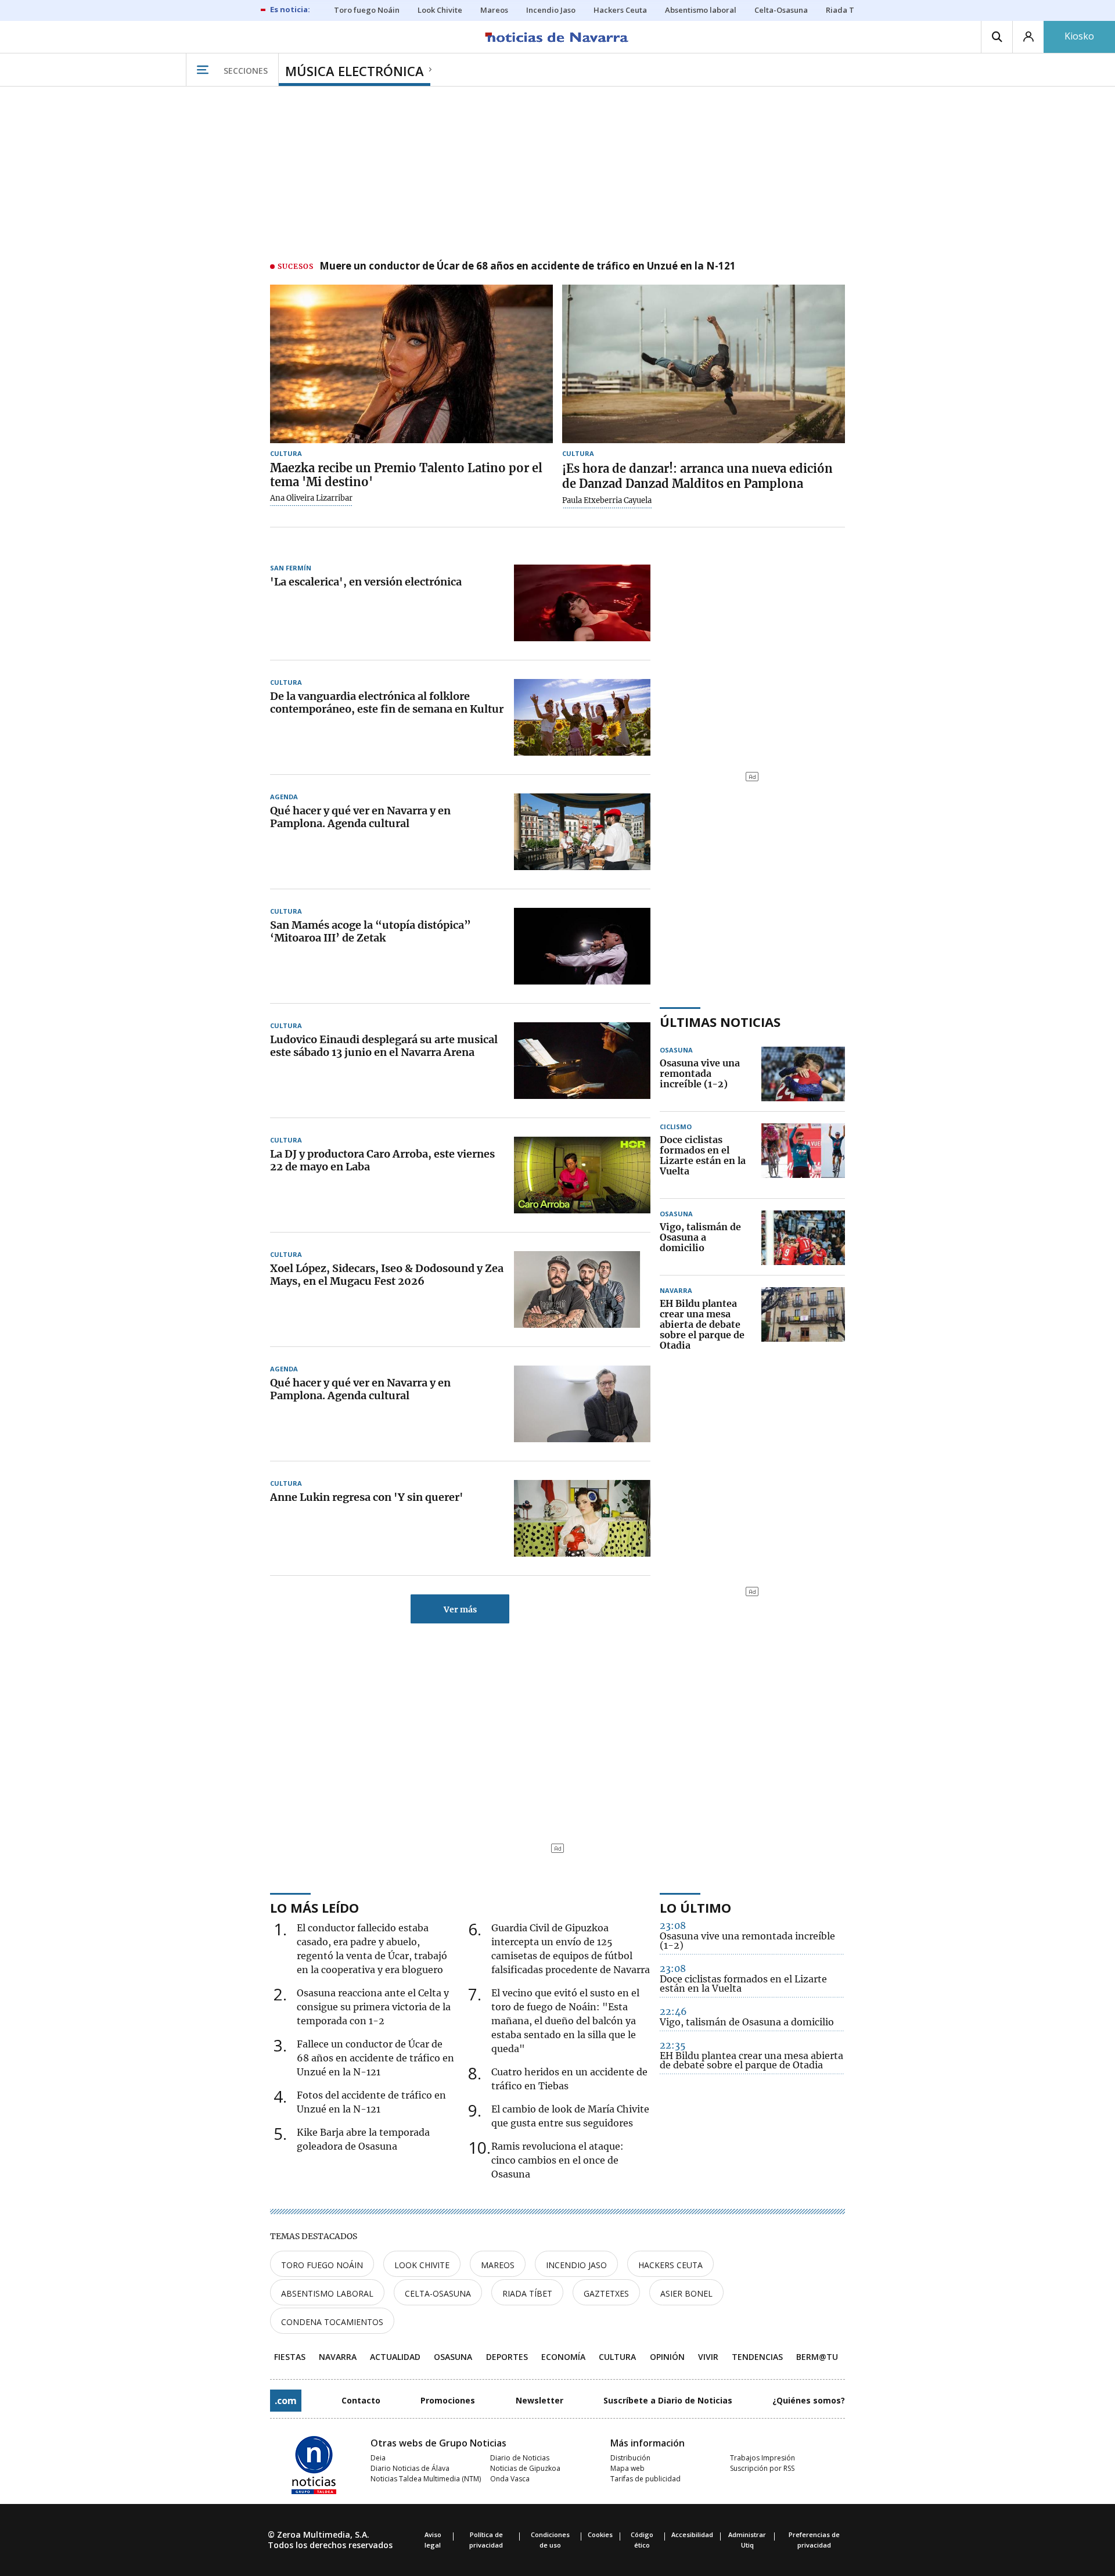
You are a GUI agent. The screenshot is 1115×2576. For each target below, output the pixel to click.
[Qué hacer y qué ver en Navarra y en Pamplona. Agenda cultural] (582, 832)
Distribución (630, 2458)
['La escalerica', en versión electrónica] (582, 603)
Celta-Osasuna (438, 2293)
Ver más (460, 1609)
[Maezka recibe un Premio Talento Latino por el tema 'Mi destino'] (411, 364)
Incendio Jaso (576, 2265)
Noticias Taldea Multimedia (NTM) (426, 2479)
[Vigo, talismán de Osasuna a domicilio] (803, 1238)
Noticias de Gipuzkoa (525, 2468)
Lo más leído (314, 1907)
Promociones (448, 2400)
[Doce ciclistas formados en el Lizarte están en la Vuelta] (803, 1156)
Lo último (695, 1907)
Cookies (600, 2534)
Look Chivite (422, 2265)
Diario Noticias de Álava (410, 2468)
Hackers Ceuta (670, 2265)
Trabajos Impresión (762, 2458)
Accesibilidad (692, 2534)
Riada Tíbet (527, 2293)
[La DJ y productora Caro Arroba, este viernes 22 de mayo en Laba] (582, 1175)
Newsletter (539, 2400)
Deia (378, 2458)
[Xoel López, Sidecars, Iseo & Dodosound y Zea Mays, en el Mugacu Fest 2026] (582, 1289)
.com (286, 2401)
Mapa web (627, 2468)
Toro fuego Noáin (322, 2265)
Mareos (498, 2265)
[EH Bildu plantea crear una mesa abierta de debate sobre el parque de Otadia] (803, 1325)
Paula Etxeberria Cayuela (607, 501)
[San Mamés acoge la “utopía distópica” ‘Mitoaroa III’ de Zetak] (582, 946)
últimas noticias (720, 1022)
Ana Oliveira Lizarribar (311, 498)
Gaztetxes (606, 2293)
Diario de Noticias (520, 2458)
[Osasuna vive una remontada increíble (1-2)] (803, 1074)
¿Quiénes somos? (809, 2400)
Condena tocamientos (332, 2322)
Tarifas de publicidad (645, 2479)
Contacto (361, 2400)
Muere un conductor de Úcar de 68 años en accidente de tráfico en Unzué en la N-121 (528, 267)
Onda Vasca (510, 2479)
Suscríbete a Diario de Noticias (668, 2400)
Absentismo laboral (327, 2293)
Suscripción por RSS (762, 2468)
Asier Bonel (686, 2293)
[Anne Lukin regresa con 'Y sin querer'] (582, 1518)
